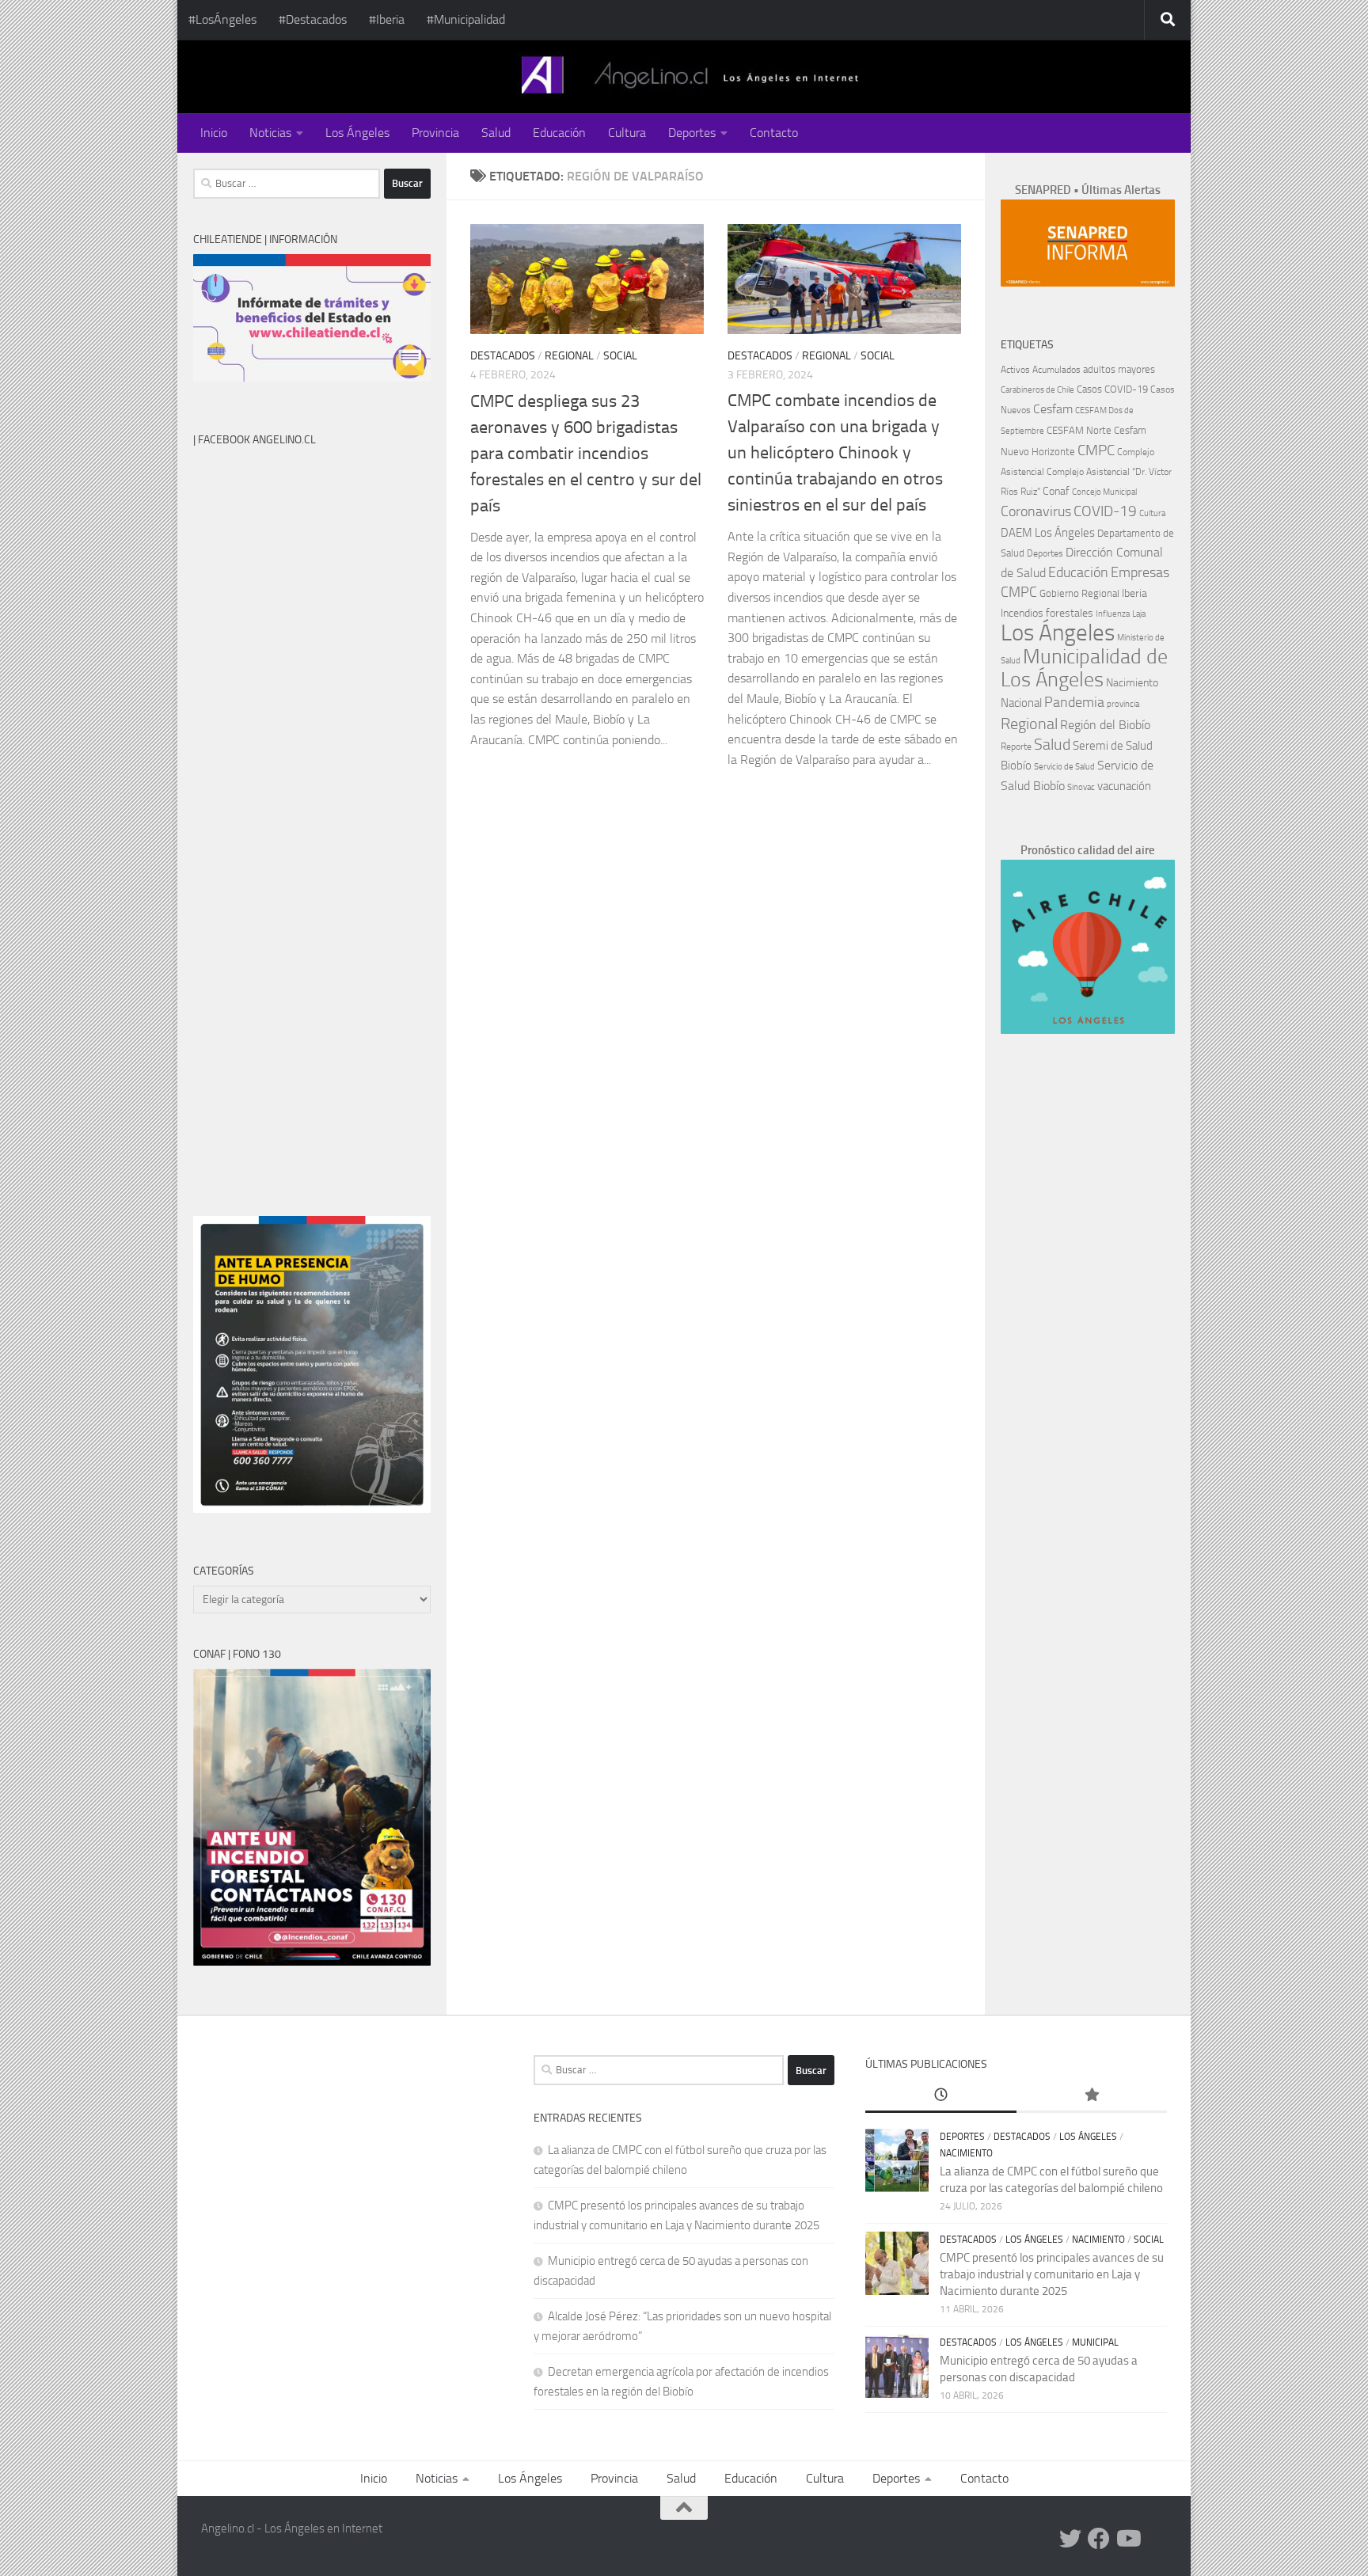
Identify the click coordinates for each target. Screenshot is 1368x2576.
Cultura (627, 133)
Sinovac (1081, 787)
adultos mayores (1119, 369)
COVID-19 (1105, 511)
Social (620, 356)
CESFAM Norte (1079, 430)
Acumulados (1056, 370)
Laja (1139, 614)
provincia (1123, 704)
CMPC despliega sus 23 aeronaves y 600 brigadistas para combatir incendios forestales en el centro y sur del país (586, 454)
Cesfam (1053, 409)
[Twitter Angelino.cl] (1070, 2539)
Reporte (1016, 746)
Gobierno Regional (1079, 593)
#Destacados (313, 19)
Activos (1015, 370)
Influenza (1113, 614)
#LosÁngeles (222, 19)
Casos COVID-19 (1112, 389)
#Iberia (387, 19)
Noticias (270, 133)
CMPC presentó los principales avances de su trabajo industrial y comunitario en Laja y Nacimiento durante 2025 (1052, 2274)
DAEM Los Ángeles (1048, 533)
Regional (569, 356)
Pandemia (1074, 702)
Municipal (1095, 2342)
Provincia (435, 133)
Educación (559, 133)
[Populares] (1092, 2096)
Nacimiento (1132, 683)
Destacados (503, 356)
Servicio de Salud (1064, 767)
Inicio (214, 133)
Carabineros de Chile (1037, 390)
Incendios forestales (1047, 613)
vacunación (1124, 786)
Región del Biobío (1105, 725)
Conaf (1056, 491)
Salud (496, 133)
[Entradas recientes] (940, 2096)
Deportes (692, 133)
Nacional (1021, 703)
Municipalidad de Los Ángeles (1084, 668)
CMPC (1096, 450)
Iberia (1134, 593)
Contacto (774, 133)
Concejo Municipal (1104, 492)
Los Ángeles (357, 133)
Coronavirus (1036, 512)
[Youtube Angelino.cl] (1127, 2539)
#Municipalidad (466, 19)
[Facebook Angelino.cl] (1099, 2539)
